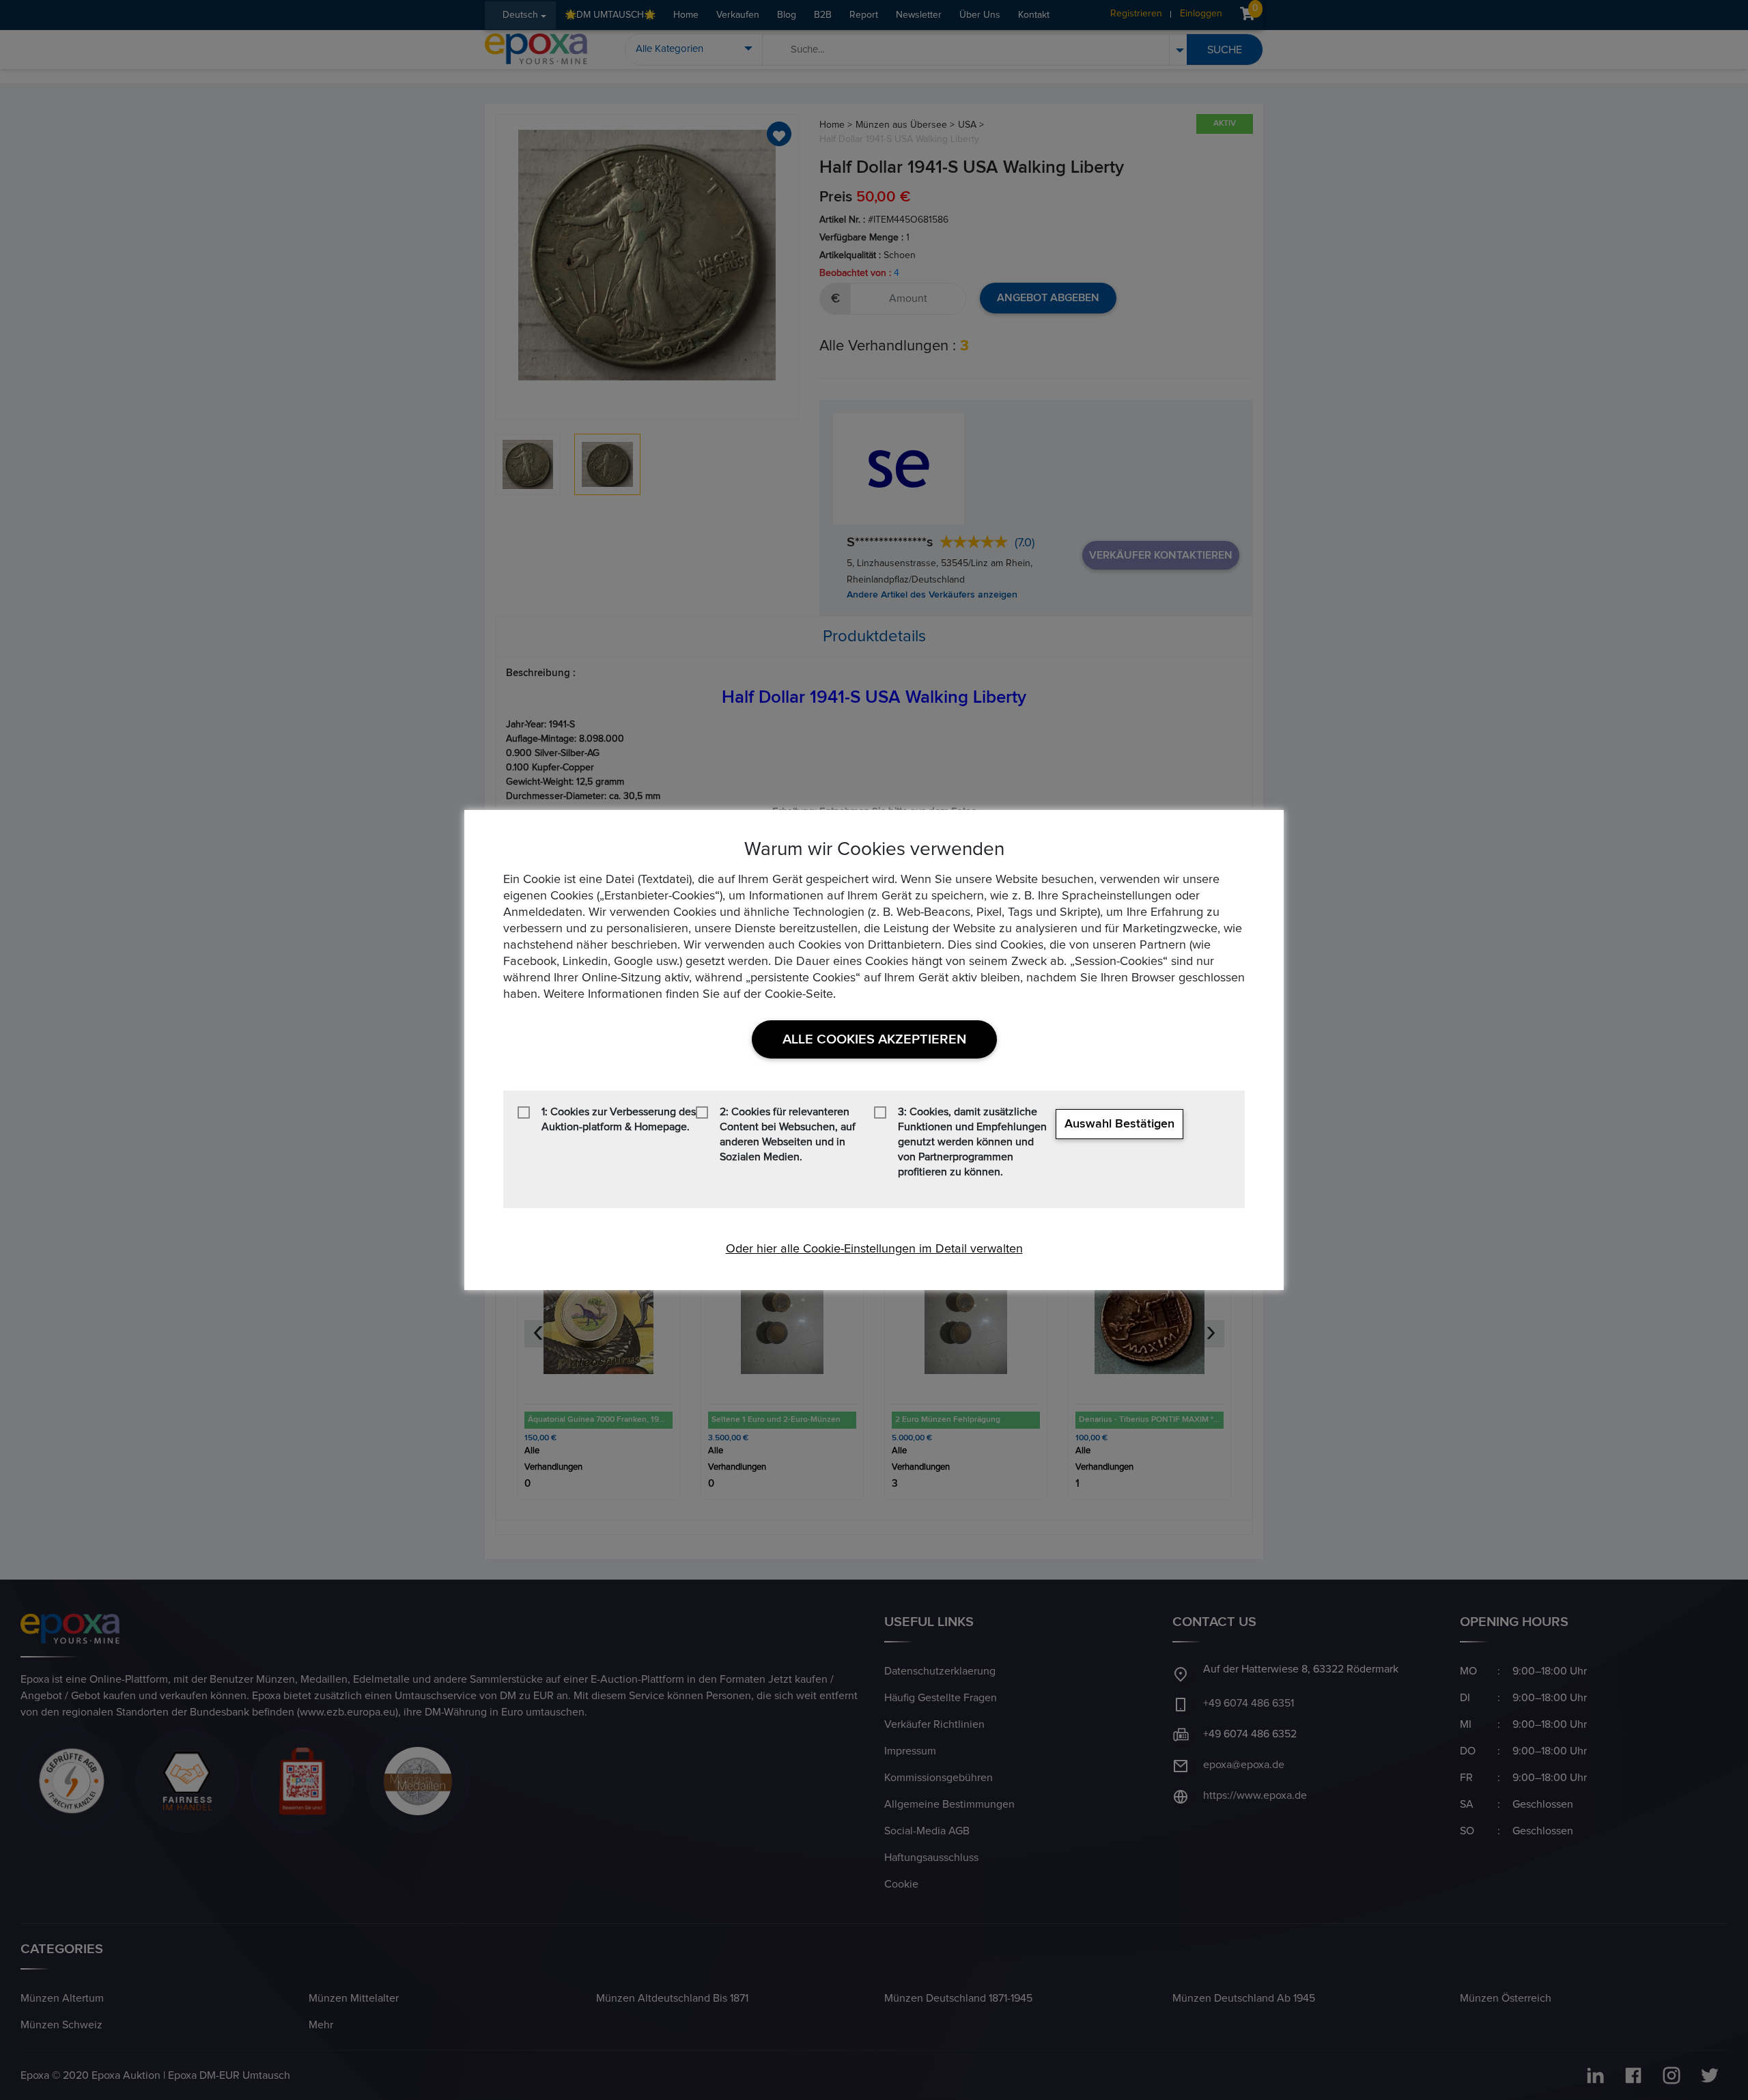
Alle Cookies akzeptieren (874, 1039)
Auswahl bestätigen (1119, 1124)
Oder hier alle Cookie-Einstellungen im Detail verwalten (874, 1249)
